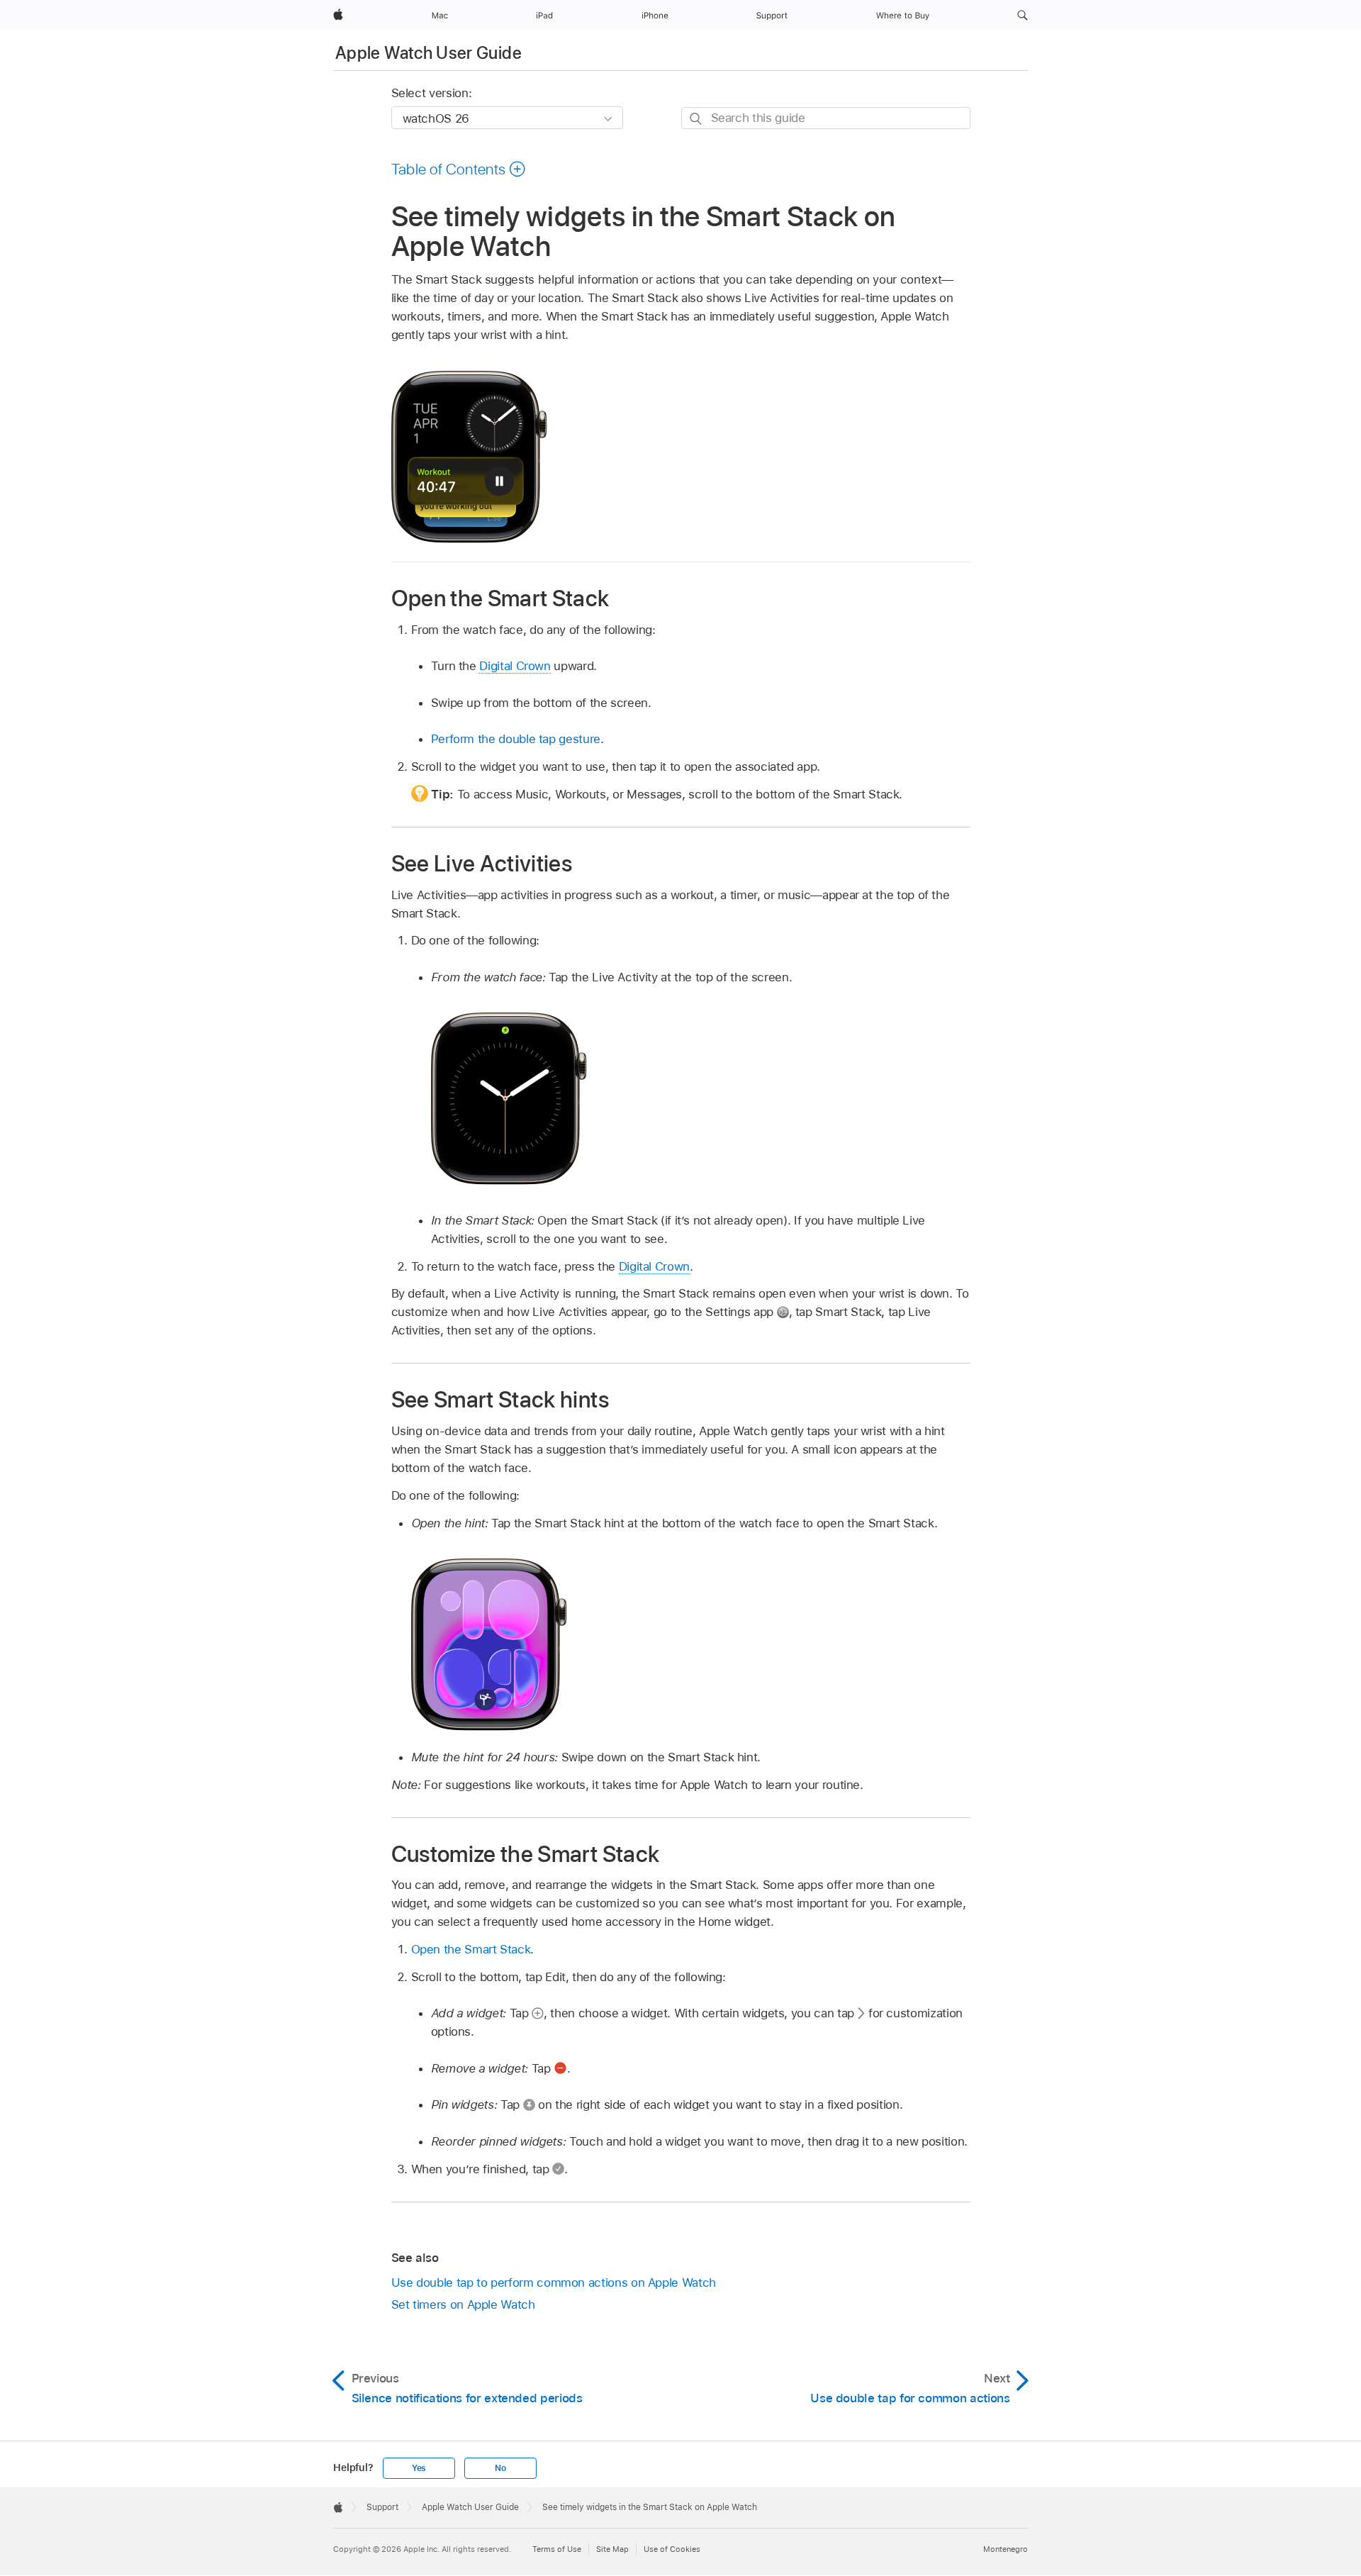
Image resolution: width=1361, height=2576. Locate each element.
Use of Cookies (672, 2549)
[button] (1023, 16)
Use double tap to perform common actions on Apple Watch (554, 2282)
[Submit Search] (696, 119)
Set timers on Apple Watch (463, 2304)
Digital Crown (515, 666)
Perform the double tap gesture (516, 739)
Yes (419, 2468)
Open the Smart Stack (471, 1949)
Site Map (612, 2549)
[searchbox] (826, 118)
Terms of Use (557, 2549)
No (500, 2468)
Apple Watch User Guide (429, 53)
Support (382, 2507)
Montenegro (1006, 2549)
